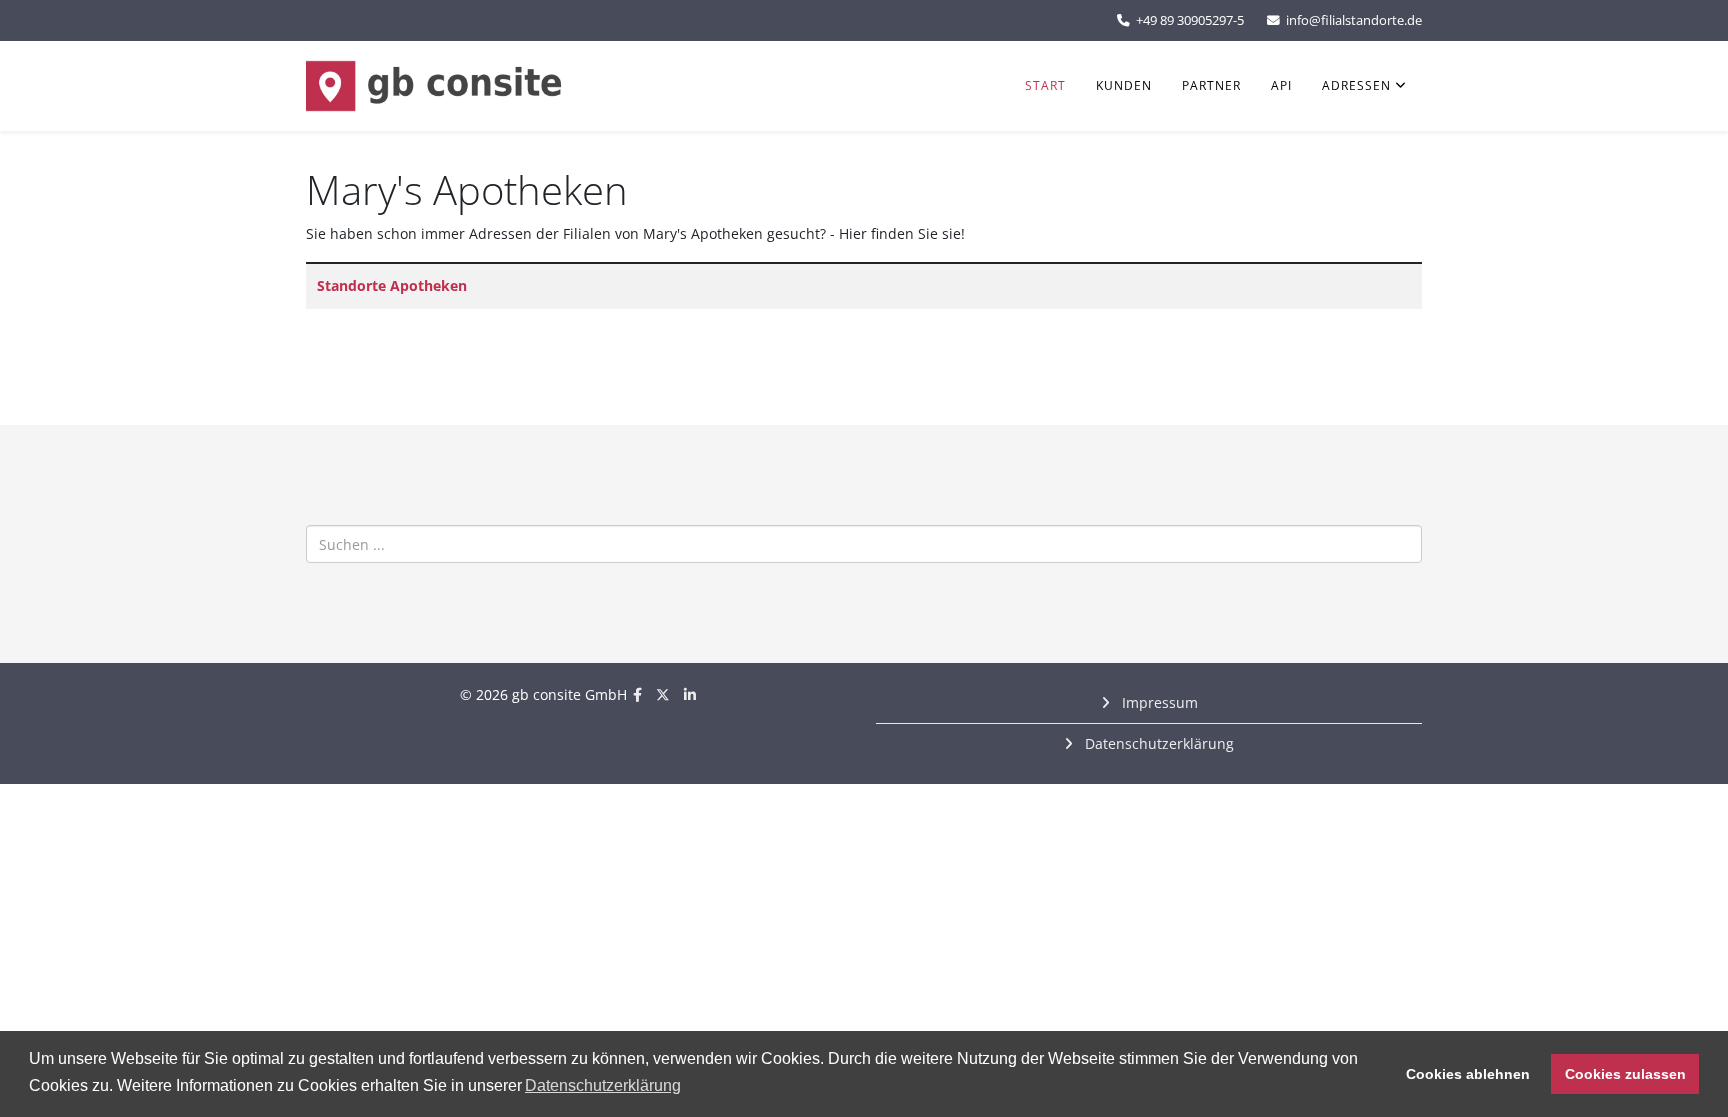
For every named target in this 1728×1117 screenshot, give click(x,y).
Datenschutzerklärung (1157, 743)
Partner (1211, 85)
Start (1045, 85)
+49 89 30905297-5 (1190, 20)
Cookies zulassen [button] (1625, 1074)
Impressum (1158, 702)
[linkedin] (690, 694)
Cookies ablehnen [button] (1468, 1074)
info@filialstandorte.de (1354, 20)
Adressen (1356, 85)
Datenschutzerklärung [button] (603, 1085)
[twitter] (663, 694)
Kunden (1124, 85)
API (1281, 85)
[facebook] (637, 694)
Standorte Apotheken (392, 285)
